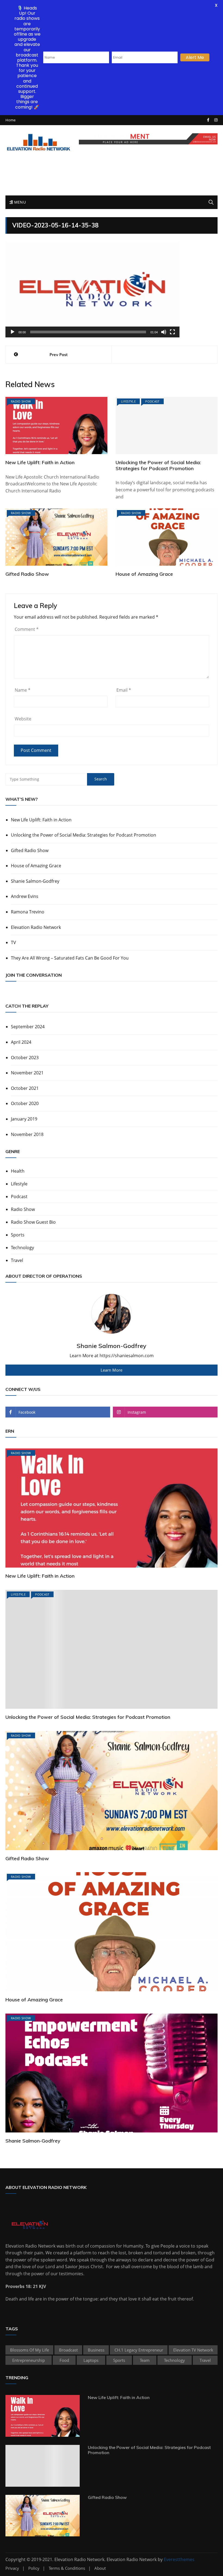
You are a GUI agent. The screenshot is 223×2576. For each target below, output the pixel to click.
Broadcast (68, 2350)
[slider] (88, 332)
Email (124, 690)
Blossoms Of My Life (30, 2350)
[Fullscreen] (172, 332)
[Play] (13, 332)
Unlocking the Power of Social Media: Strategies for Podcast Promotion (158, 465)
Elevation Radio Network (36, 927)
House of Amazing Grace (144, 574)
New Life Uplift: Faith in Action (40, 462)
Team (145, 2360)
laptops (91, 2360)
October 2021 (25, 1088)
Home (10, 120)
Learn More (112, 1370)
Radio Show (21, 401)
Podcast (152, 401)
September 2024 (28, 1027)
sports (119, 2360)
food (64, 2360)
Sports (18, 1235)
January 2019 (24, 1119)
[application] (92, 290)
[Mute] (164, 332)
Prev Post (59, 355)
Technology (22, 1248)
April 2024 (21, 1042)
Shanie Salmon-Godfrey (35, 881)
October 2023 (25, 1058)
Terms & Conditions (67, 2568)
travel (205, 2360)
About (100, 2568)
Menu (19, 202)
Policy (34, 2568)
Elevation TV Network (193, 2350)
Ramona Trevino (28, 912)
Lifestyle (128, 401)
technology (174, 2360)
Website (23, 719)
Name (23, 690)
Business (96, 2350)
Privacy (12, 2568)
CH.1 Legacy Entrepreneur (139, 2350)
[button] (92, 290)
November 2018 (27, 1134)
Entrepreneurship (29, 2360)
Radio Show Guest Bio (33, 1222)
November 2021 (27, 1073)
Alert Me (195, 57)
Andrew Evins (25, 896)
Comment (27, 629)
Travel (17, 1260)
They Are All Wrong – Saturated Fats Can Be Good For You (70, 958)
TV (13, 942)
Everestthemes (179, 2559)
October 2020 (25, 1103)
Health (18, 1171)
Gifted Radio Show (27, 574)
